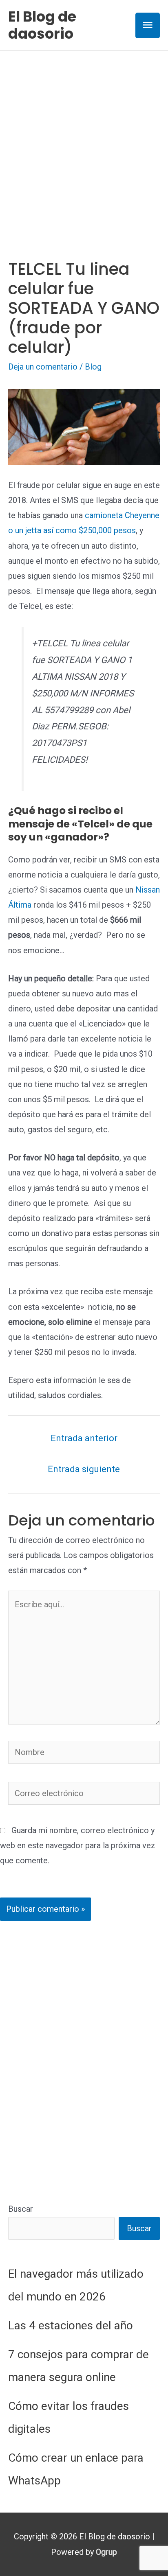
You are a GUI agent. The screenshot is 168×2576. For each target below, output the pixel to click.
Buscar (21, 2209)
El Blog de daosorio (42, 25)
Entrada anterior (84, 1438)
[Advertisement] (84, 139)
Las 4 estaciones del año (71, 2325)
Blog (93, 367)
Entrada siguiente (84, 1469)
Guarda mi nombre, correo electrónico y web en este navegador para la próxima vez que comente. (78, 1845)
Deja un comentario (43, 367)
